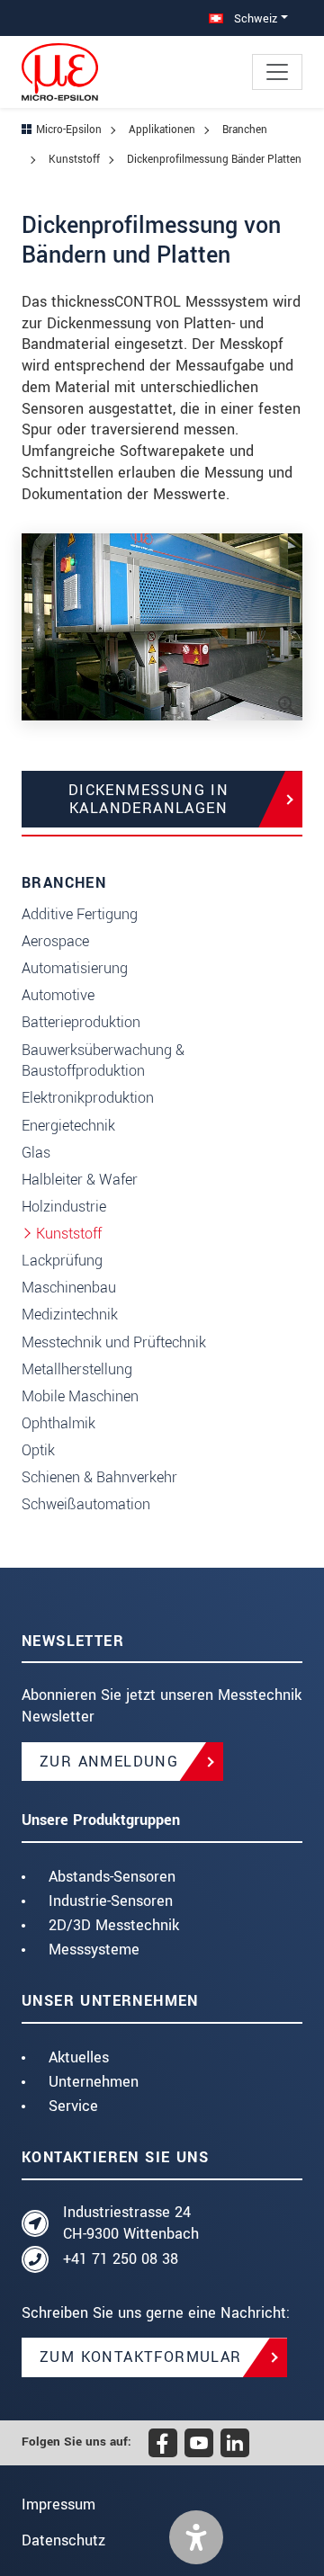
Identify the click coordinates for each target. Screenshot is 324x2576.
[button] (196, 2537)
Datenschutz (63, 2540)
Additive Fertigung (80, 914)
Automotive (58, 995)
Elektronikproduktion (88, 1098)
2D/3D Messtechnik (114, 1925)
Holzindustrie (64, 1207)
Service (73, 2106)
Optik (38, 1450)
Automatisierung (75, 968)
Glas (36, 1153)
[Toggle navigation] (277, 72)
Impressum (58, 2504)
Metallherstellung (77, 1369)
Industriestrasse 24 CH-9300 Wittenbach (131, 2223)
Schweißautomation (86, 1504)
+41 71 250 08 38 (121, 2259)
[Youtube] (199, 2443)
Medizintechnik (70, 1315)
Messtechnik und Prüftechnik (114, 1342)
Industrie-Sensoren (111, 1901)
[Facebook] (163, 2443)
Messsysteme (94, 1950)
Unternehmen (94, 2082)
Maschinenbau (69, 1288)
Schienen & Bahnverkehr (99, 1477)
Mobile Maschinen (80, 1396)
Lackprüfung (62, 1261)
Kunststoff (69, 1234)
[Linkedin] (235, 2443)
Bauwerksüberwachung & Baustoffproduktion (103, 1061)
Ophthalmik (58, 1423)
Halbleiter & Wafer (80, 1180)
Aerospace (55, 941)
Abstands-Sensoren (112, 1877)
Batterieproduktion (81, 1022)
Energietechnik (68, 1126)
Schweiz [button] (254, 18)
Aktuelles (79, 2057)
